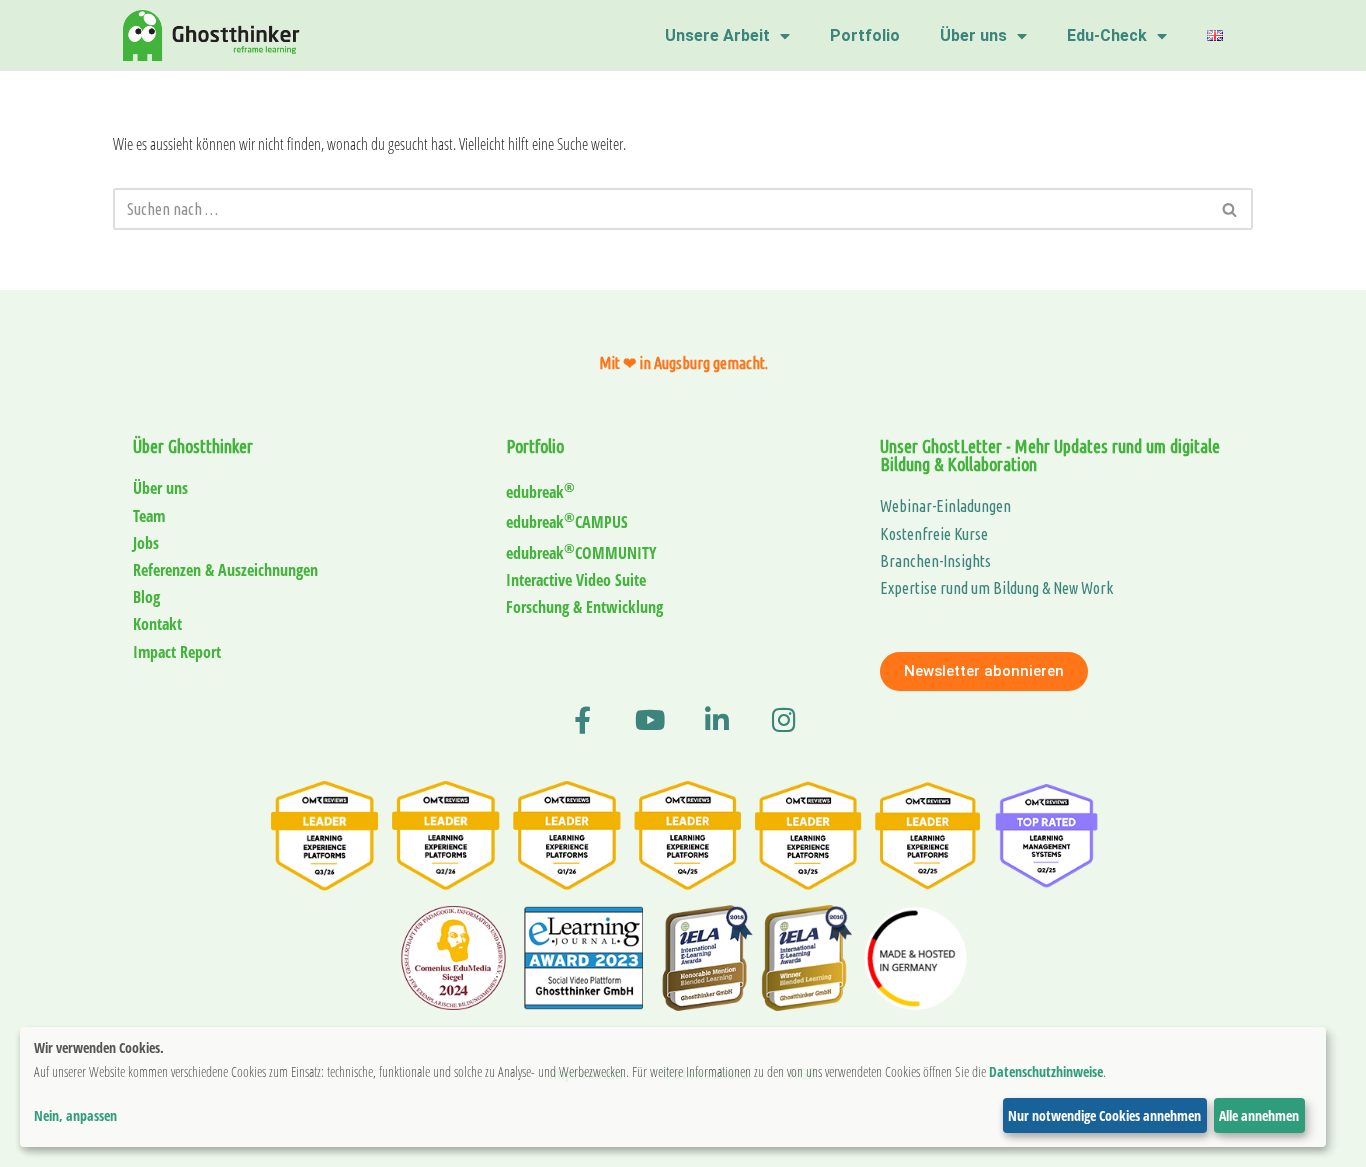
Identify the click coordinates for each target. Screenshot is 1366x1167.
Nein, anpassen (75, 1115)
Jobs (146, 543)
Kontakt (157, 624)
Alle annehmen (1259, 1115)
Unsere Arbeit (717, 35)
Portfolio (865, 35)
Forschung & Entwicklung (584, 607)
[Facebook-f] (582, 719)
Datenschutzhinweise (1046, 1071)
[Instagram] (783, 719)
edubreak (540, 492)
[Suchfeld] (1230, 209)
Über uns (973, 35)
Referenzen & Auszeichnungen (225, 570)
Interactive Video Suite (576, 580)
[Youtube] (649, 719)
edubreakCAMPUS (567, 522)
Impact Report (177, 652)
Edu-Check (1107, 35)
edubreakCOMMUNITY (581, 553)
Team (149, 516)
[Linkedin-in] (716, 719)
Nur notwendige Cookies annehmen (1104, 1115)
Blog (146, 597)
